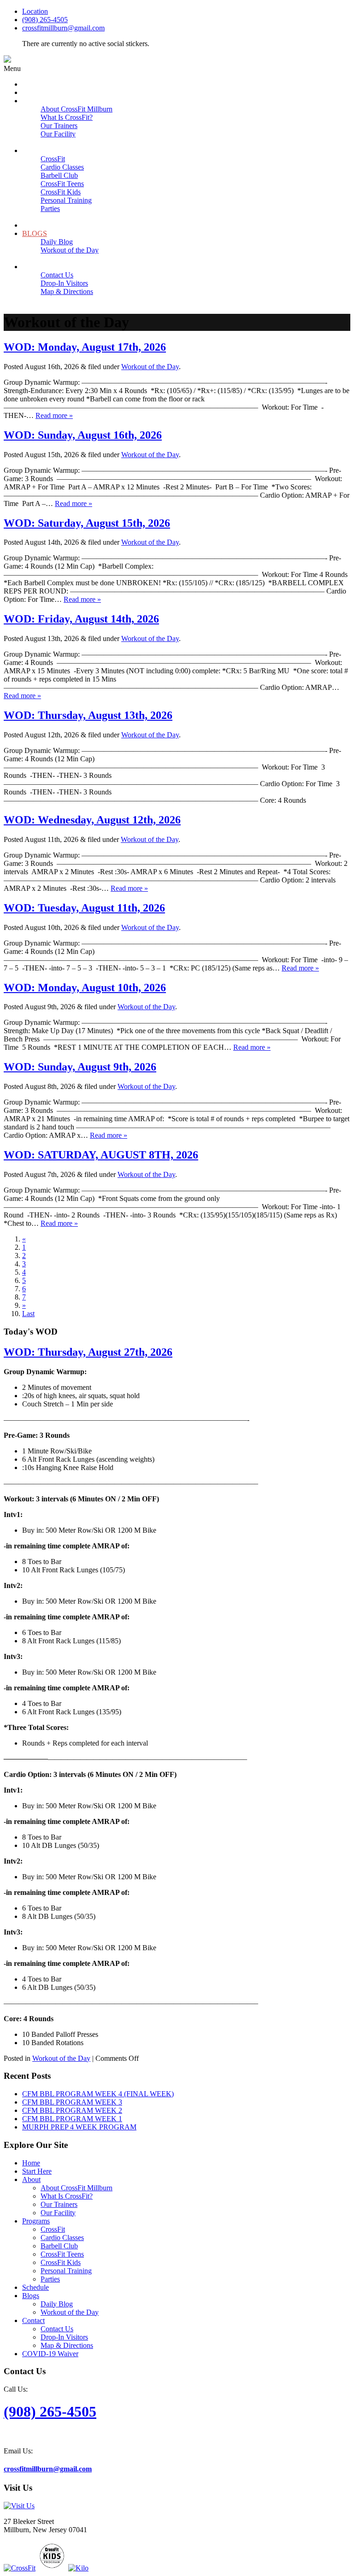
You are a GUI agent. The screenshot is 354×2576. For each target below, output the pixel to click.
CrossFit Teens (62, 2254)
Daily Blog (57, 2304)
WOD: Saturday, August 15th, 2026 (87, 523)
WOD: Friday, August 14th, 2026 (81, 619)
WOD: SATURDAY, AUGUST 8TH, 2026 (101, 1155)
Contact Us (57, 2329)
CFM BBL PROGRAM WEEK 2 (72, 2110)
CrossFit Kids (61, 2262)
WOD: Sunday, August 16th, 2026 (83, 435)
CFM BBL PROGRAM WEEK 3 (72, 2102)
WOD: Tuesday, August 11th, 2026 (84, 908)
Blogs (31, 2296)
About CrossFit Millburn (77, 2188)
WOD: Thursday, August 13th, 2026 (88, 715)
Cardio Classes (62, 2238)
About (31, 2179)
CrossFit (53, 2229)
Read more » (54, 415)
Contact (33, 2320)
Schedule (35, 2287)
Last (28, 1314)
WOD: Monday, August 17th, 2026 (85, 347)
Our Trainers (59, 2204)
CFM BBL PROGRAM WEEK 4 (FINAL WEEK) (98, 2094)
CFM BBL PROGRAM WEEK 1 (72, 2119)
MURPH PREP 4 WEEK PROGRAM (79, 2127)
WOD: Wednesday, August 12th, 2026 (92, 820)
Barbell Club (59, 2246)
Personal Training (66, 2271)
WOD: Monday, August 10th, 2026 (85, 988)
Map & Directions (67, 2345)
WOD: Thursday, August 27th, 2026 (88, 1352)
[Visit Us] (19, 2506)
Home (31, 2163)
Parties (50, 2279)
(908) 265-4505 (45, 20)
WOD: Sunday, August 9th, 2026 (80, 1067)
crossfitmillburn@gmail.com (63, 28)
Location (35, 11)
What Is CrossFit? (67, 2196)
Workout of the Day (150, 367)
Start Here (37, 2171)
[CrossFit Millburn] (7, 60)
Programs (36, 2221)
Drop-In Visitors (64, 2337)
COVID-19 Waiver (50, 2354)
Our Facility (58, 2213)
